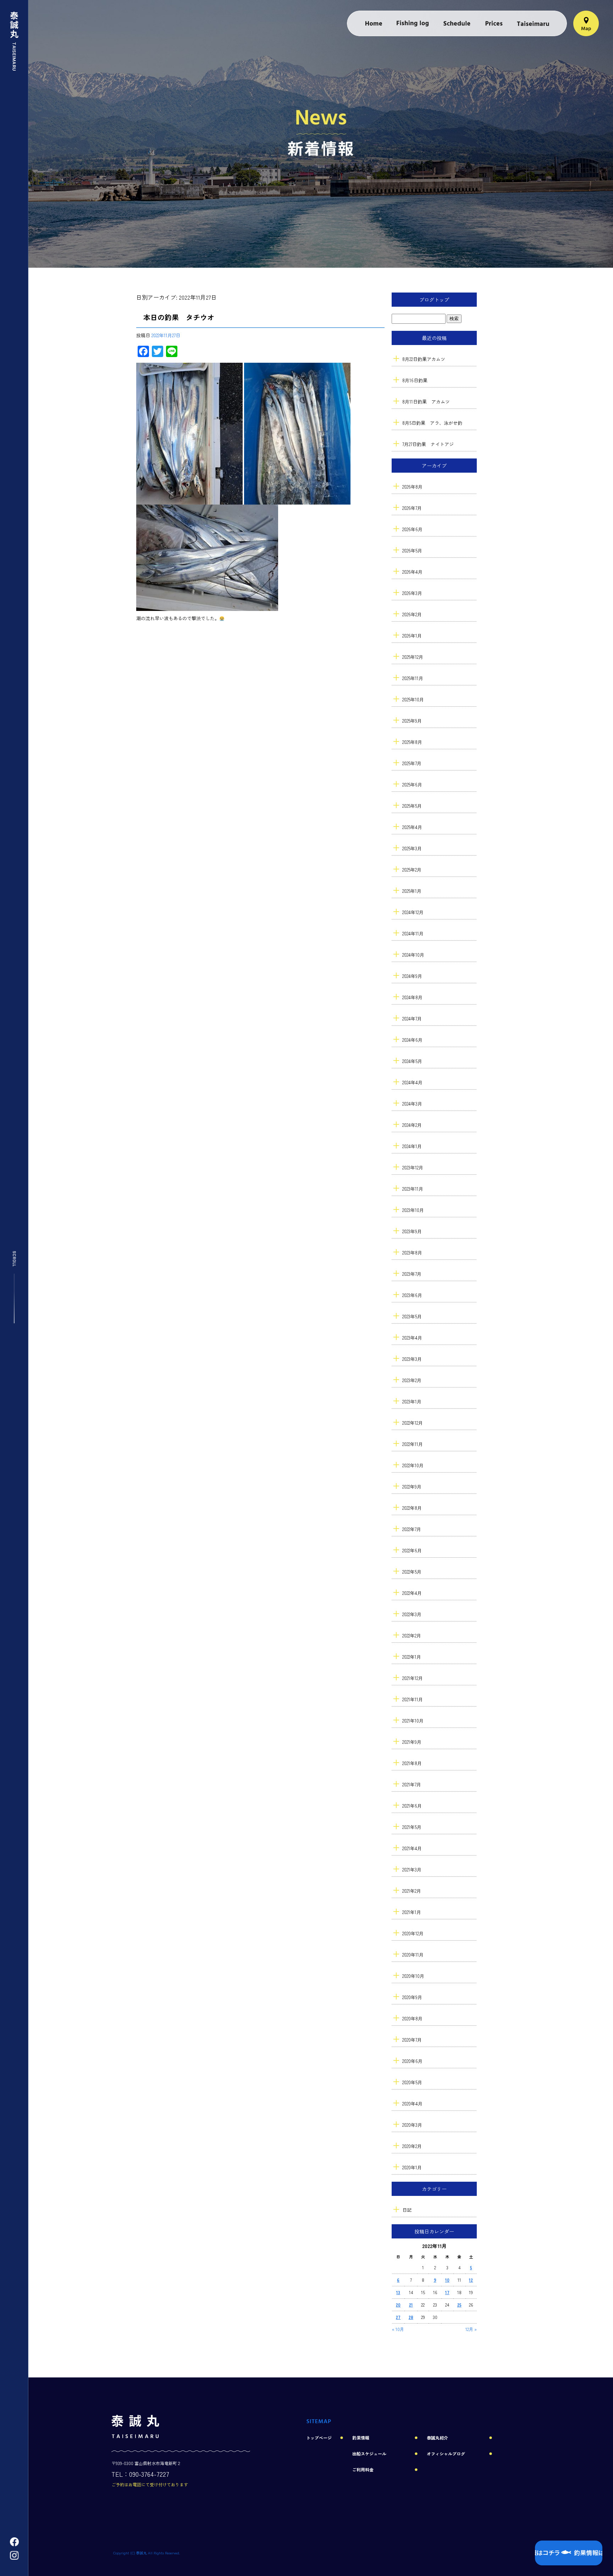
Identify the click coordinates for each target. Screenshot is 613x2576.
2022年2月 (412, 1635)
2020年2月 (412, 2146)
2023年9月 (412, 1231)
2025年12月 (413, 657)
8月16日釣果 (415, 380)
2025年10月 (413, 699)
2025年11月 (413, 678)
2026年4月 (412, 572)
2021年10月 (413, 1721)
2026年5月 (412, 550)
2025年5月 (412, 806)
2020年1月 (412, 2167)
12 (471, 2280)
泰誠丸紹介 (533, 23)
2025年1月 (412, 891)
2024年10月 (413, 955)
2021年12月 (413, 1678)
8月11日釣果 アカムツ (426, 402)
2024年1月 (412, 1146)
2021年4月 (412, 1848)
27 (398, 2317)
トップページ (374, 23)
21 (411, 2305)
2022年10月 (413, 1465)
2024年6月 (412, 1040)
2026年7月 (412, 508)
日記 (407, 2210)
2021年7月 (412, 1784)
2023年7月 (412, 1274)
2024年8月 (412, 997)
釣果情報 (413, 23)
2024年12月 (413, 912)
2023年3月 (412, 1359)
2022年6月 (412, 1550)
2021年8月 (412, 1763)
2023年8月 (412, 1253)
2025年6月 (412, 785)
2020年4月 (412, 2104)
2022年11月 (413, 1444)
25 (459, 2305)
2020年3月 (412, 2125)
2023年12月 (413, 1167)
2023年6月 (412, 1295)
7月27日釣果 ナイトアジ (428, 444)
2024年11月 (413, 933)
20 (398, 2305)
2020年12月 (413, 1933)
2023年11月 (413, 1189)
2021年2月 (412, 1891)
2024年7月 (412, 1019)
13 (398, 2292)
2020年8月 (412, 2018)
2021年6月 (412, 1806)
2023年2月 (412, 1380)
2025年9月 (412, 721)
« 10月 (398, 2329)
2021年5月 (412, 1827)
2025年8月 (412, 742)
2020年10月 (413, 1976)
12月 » (471, 2329)
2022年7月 (412, 1529)
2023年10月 (413, 1210)
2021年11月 (413, 1699)
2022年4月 (412, 1593)
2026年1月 (412, 636)
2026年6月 (412, 529)
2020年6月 (412, 2061)
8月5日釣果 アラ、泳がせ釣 (432, 423)
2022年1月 (412, 1657)
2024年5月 (412, 1061)
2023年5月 (412, 1316)
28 (411, 2317)
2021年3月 (412, 1870)
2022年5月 (412, 1572)
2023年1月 (412, 1401)
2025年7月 (412, 763)
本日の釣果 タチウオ (179, 317)
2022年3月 (412, 1614)
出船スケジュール (457, 23)
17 (447, 2292)
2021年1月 (412, 1912)
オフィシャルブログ (446, 2453)
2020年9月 (412, 1997)
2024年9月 (412, 976)
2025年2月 (412, 870)
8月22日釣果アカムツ (424, 359)
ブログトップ (434, 300)
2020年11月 (413, 1955)
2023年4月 (412, 1338)
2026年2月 (412, 614)
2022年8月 (412, 1508)
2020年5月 (412, 2082)
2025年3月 (412, 848)
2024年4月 (412, 1082)
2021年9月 (412, 1742)
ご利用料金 (494, 23)
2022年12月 (413, 1423)
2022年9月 (412, 1487)
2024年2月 (412, 1125)
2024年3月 (412, 1104)
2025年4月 (412, 827)
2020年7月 (412, 2040)
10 (447, 2280)
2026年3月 (412, 593)
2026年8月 (412, 487)
